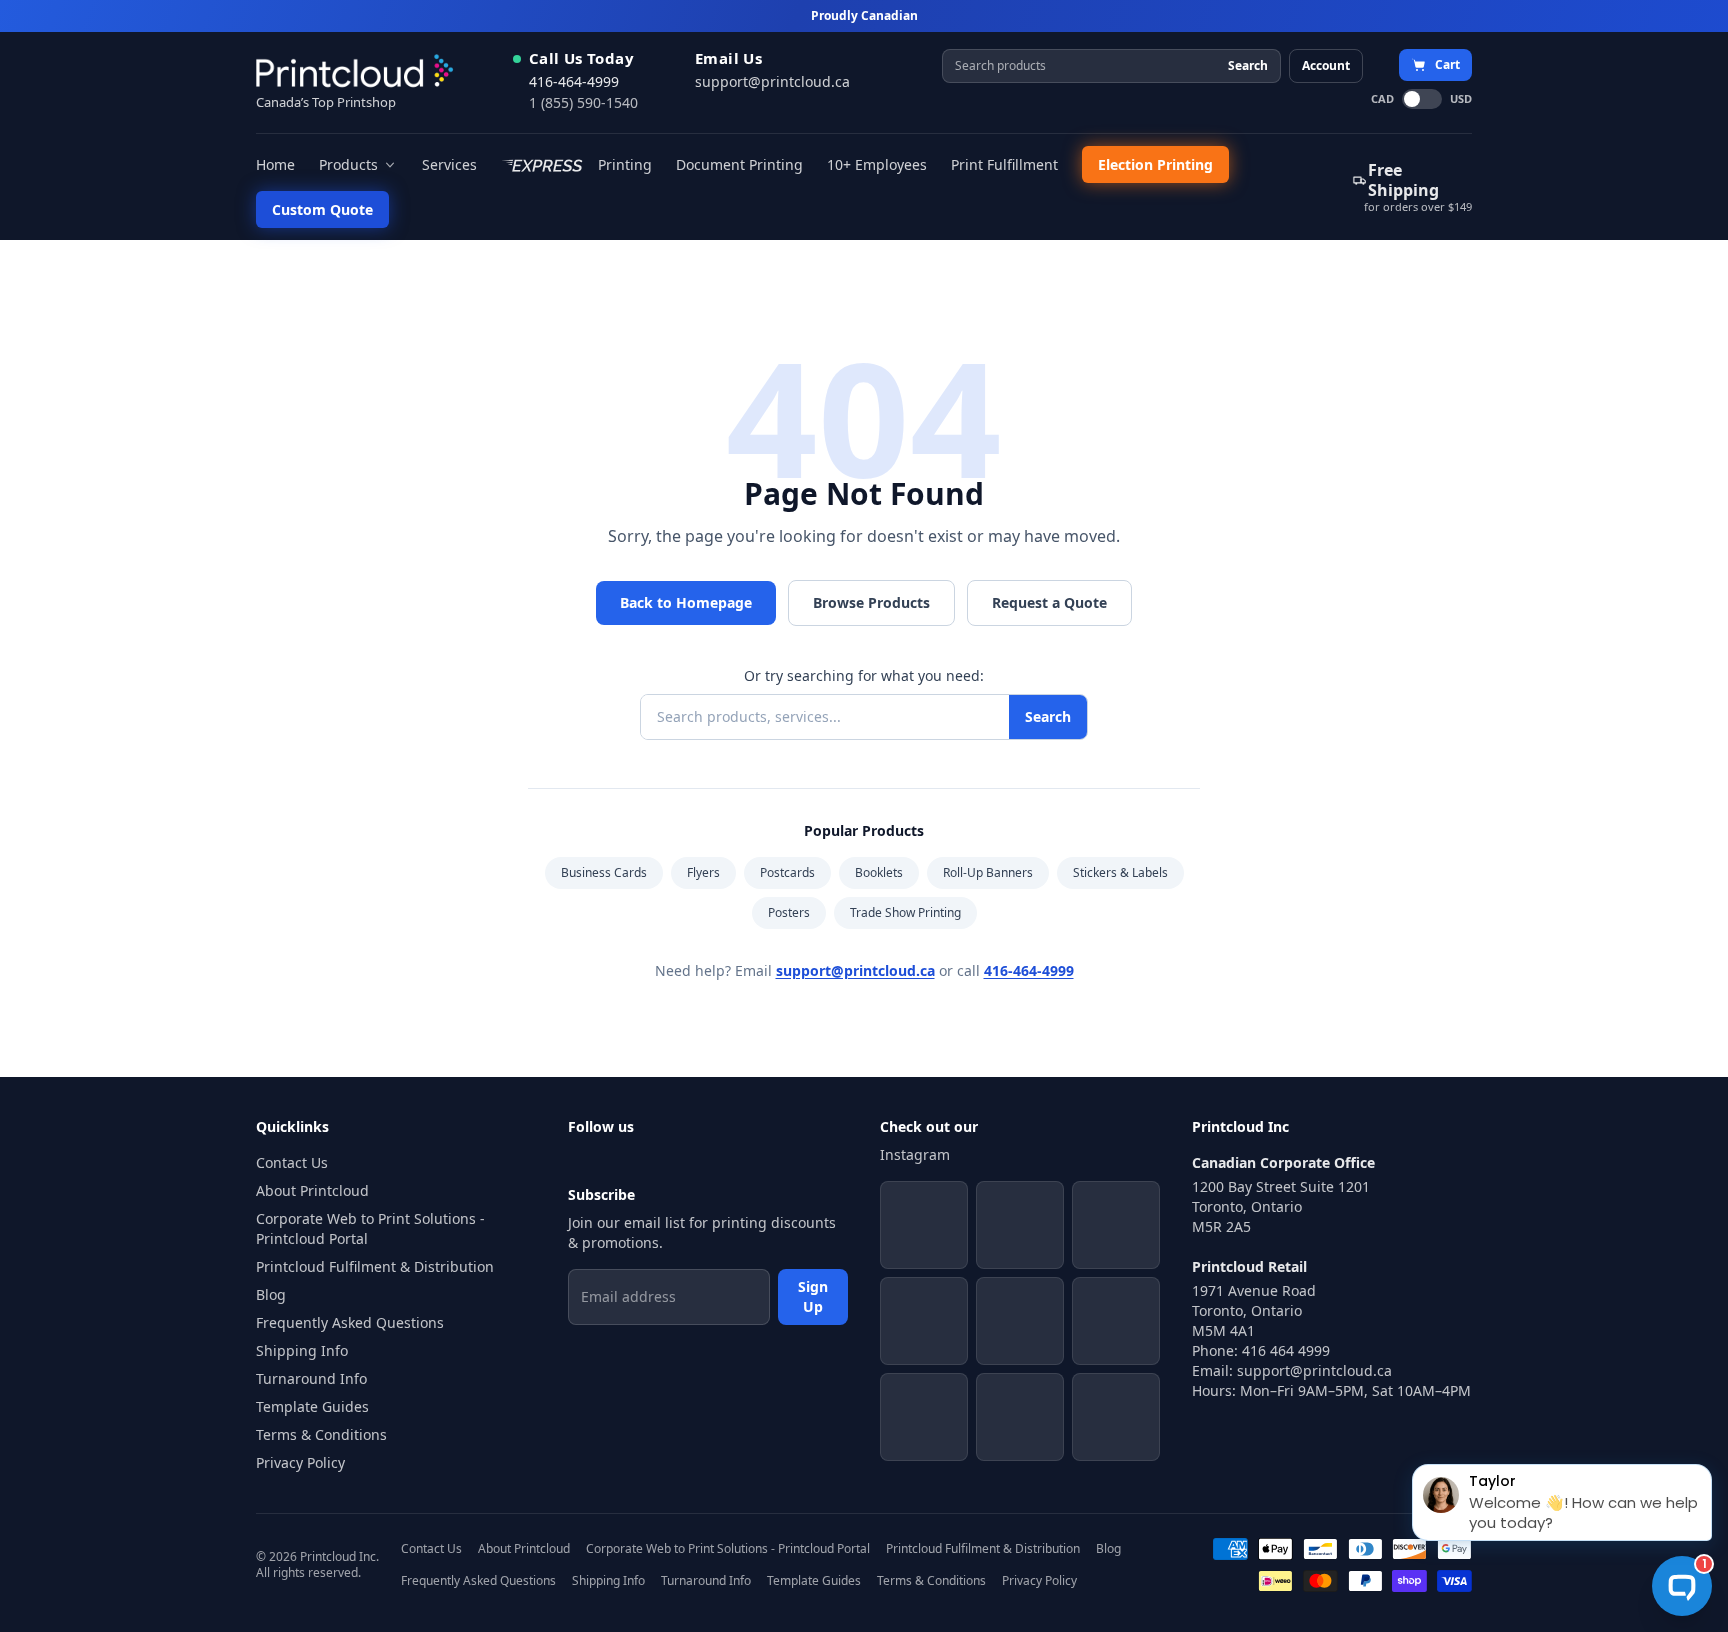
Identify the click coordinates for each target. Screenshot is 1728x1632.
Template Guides (312, 1406)
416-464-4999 (574, 81)
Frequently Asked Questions (350, 1322)
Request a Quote (1049, 602)
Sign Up (813, 1296)
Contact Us (292, 1162)
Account (1326, 65)
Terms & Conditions (321, 1434)
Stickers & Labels (1120, 872)
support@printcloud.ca (772, 81)
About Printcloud (312, 1190)
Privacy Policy (300, 1462)
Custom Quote (322, 209)
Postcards (787, 872)
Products (348, 164)
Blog (271, 1294)
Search (1248, 65)
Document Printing (739, 164)
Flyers (703, 872)
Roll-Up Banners (988, 872)
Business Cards (604, 872)
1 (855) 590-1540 (583, 102)
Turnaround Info (311, 1378)
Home (275, 164)
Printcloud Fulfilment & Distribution (375, 1266)
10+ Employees (877, 164)
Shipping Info (302, 1350)
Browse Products (871, 602)
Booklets (879, 872)
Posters (789, 912)
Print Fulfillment (1004, 164)
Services (449, 164)
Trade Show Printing (905, 912)
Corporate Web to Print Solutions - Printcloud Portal (370, 1228)
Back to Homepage (686, 602)
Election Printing (1155, 164)
